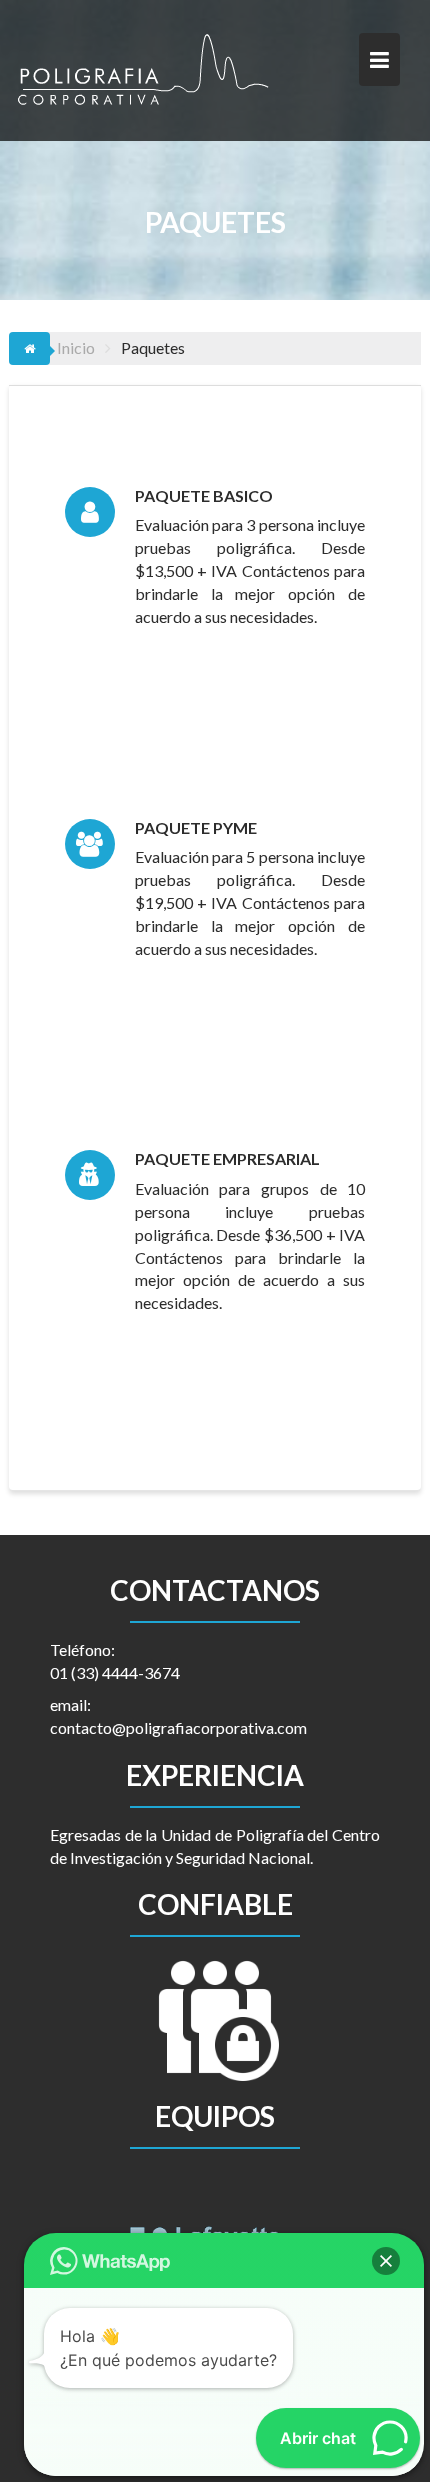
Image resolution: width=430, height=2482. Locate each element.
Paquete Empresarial (227, 1158)
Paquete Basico (204, 495)
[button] (386, 2261)
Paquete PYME (196, 827)
